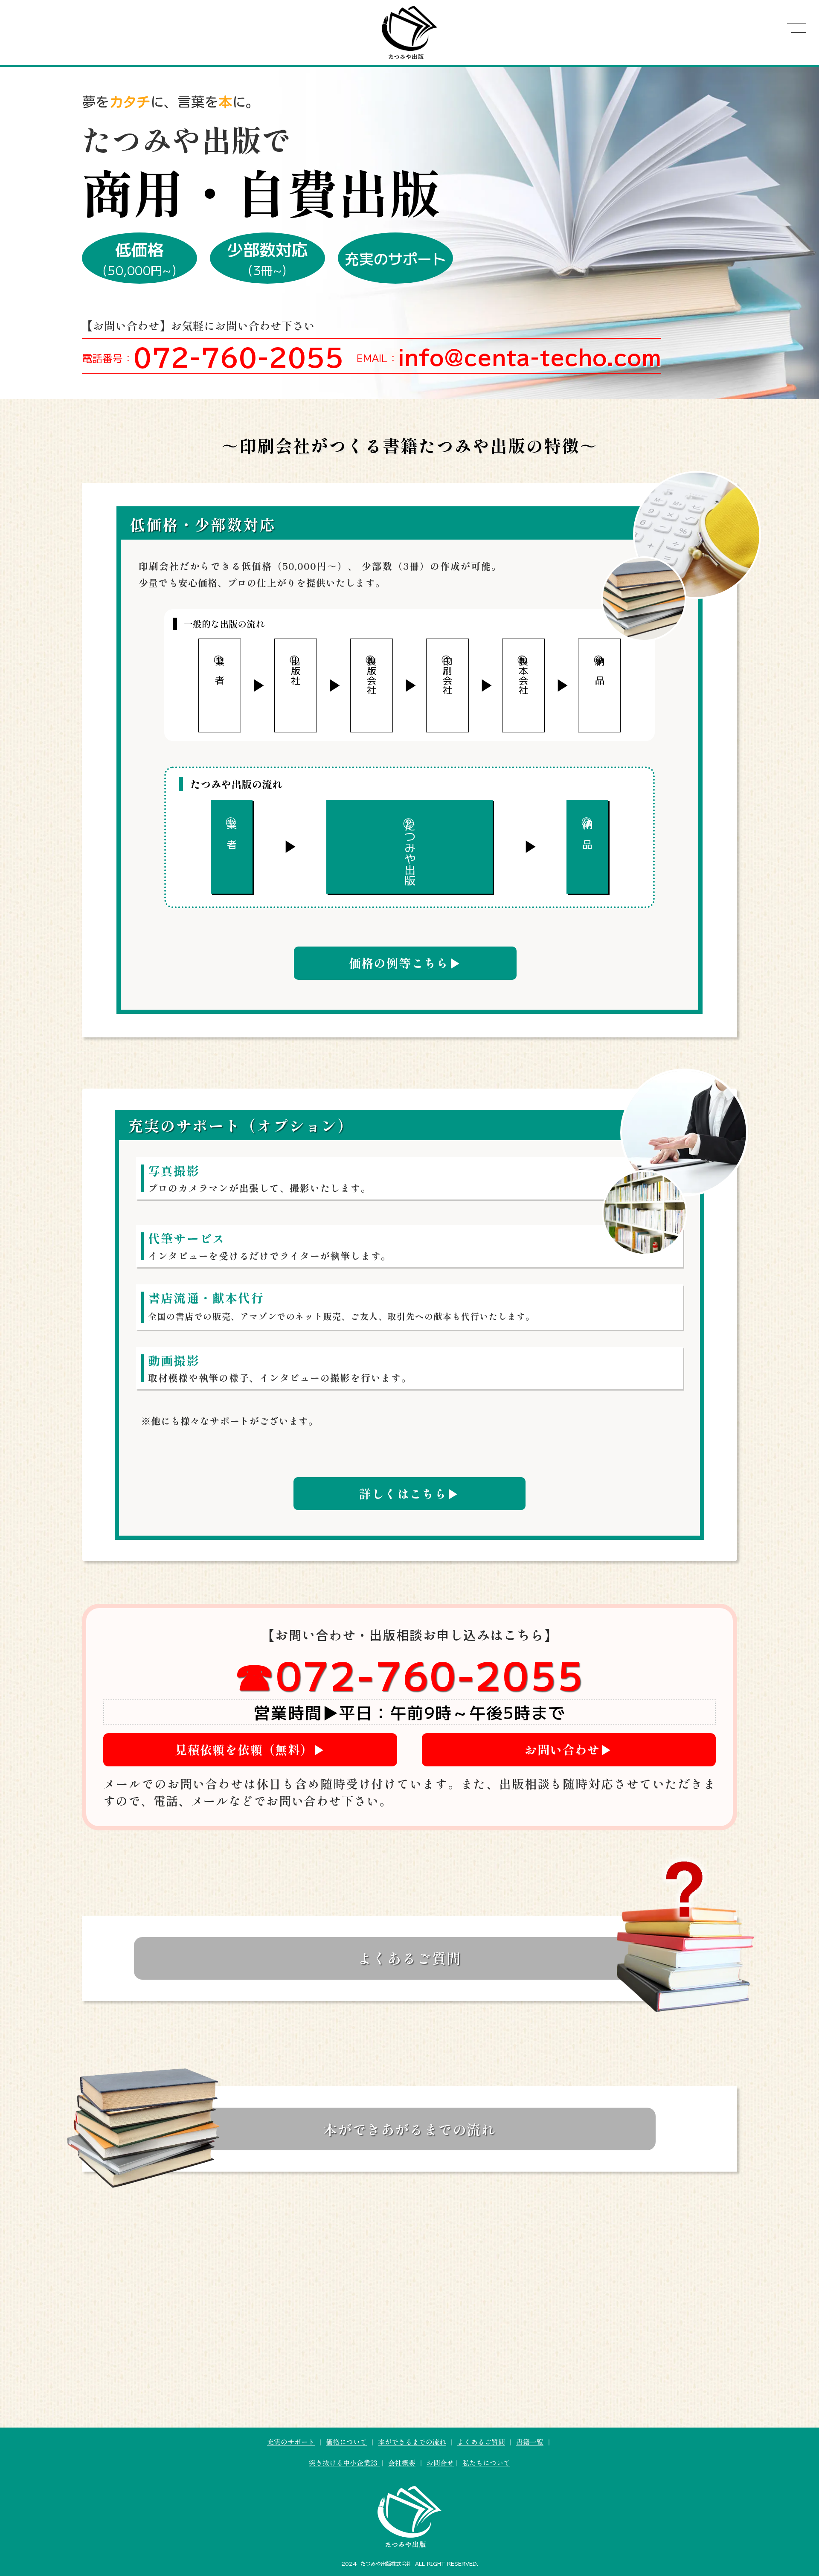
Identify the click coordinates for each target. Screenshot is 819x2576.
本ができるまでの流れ (412, 2442)
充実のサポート (291, 2442)
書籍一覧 (530, 2442)
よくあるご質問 (481, 2442)
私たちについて (486, 2463)
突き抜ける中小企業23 (344, 2463)
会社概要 (402, 2463)
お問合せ (440, 2463)
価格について (346, 2442)
